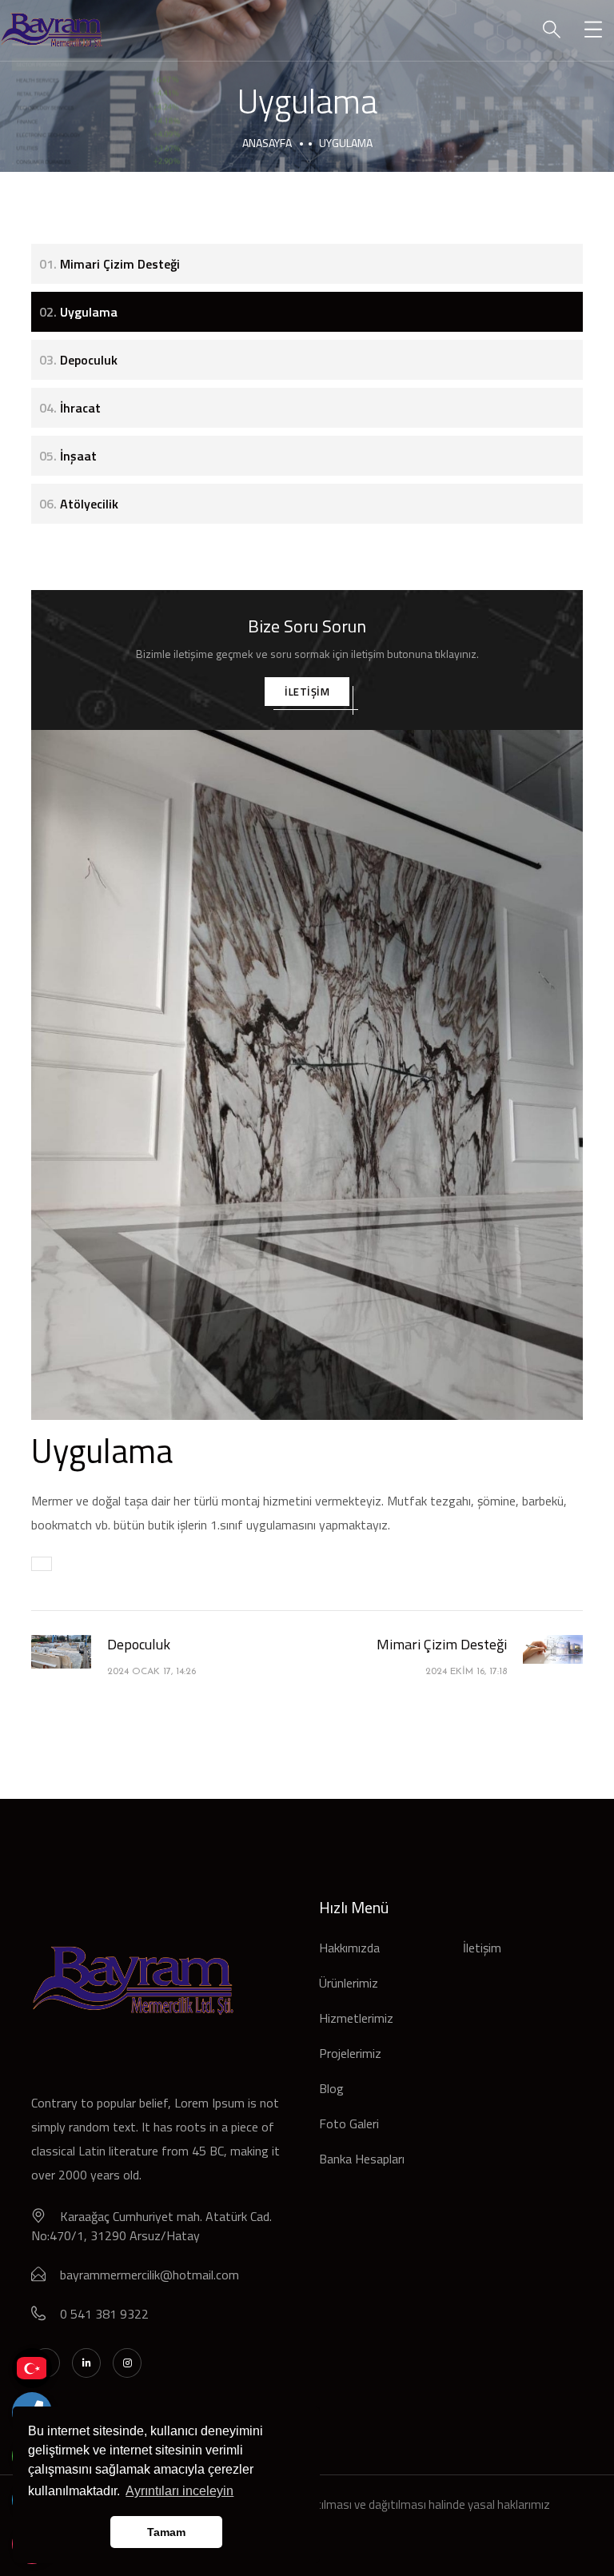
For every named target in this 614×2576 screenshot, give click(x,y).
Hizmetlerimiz (356, 2018)
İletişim (482, 1948)
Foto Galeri (349, 2123)
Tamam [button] (166, 2532)
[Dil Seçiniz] (32, 2368)
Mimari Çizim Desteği (110, 264)
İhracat (70, 408)
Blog (331, 2088)
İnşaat (68, 456)
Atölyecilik (79, 504)
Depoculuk (78, 360)
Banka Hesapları (362, 2159)
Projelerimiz (350, 2053)
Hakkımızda (349, 1948)
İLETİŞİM (307, 692)
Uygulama (78, 312)
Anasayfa (267, 143)
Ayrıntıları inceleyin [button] (179, 2491)
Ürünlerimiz (349, 1983)
